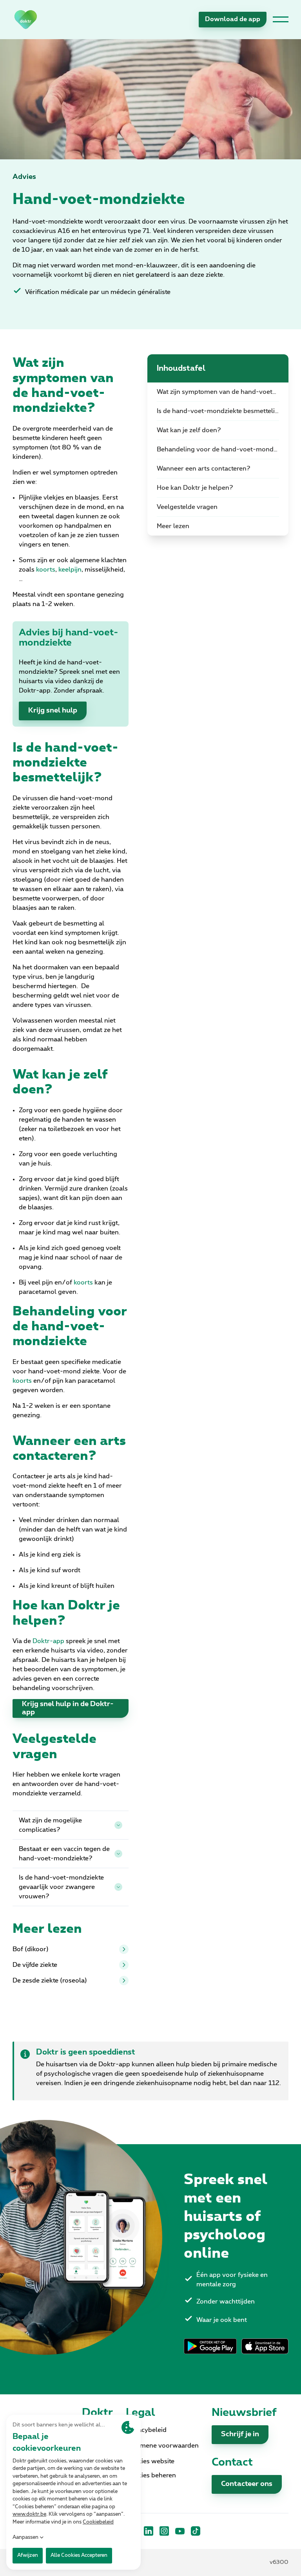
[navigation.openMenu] (281, 20)
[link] (26, 19)
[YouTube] (180, 2531)
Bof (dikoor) (31, 1949)
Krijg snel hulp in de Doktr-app (68, 1708)
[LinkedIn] (149, 2531)
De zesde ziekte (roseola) (50, 1981)
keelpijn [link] (70, 570)
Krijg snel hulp (53, 711)
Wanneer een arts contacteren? (204, 469)
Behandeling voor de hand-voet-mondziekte (223, 449)
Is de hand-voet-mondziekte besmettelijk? (220, 411)
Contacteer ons (247, 2484)
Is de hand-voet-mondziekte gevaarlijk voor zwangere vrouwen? (61, 1887)
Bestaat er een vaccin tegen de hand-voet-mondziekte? (64, 1854)
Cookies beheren (151, 2475)
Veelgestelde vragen (187, 507)
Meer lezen (173, 526)
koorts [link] (46, 570)
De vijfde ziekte (35, 1965)
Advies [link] (24, 177)
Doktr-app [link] (48, 1641)
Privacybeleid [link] (146, 2430)
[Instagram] (164, 2531)
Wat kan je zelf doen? (189, 430)
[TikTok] (196, 2531)
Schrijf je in (240, 2434)
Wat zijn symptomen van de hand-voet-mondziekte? (223, 392)
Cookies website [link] (150, 2461)
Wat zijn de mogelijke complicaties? (50, 1825)
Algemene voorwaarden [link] (162, 2446)
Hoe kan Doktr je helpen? (195, 488)
